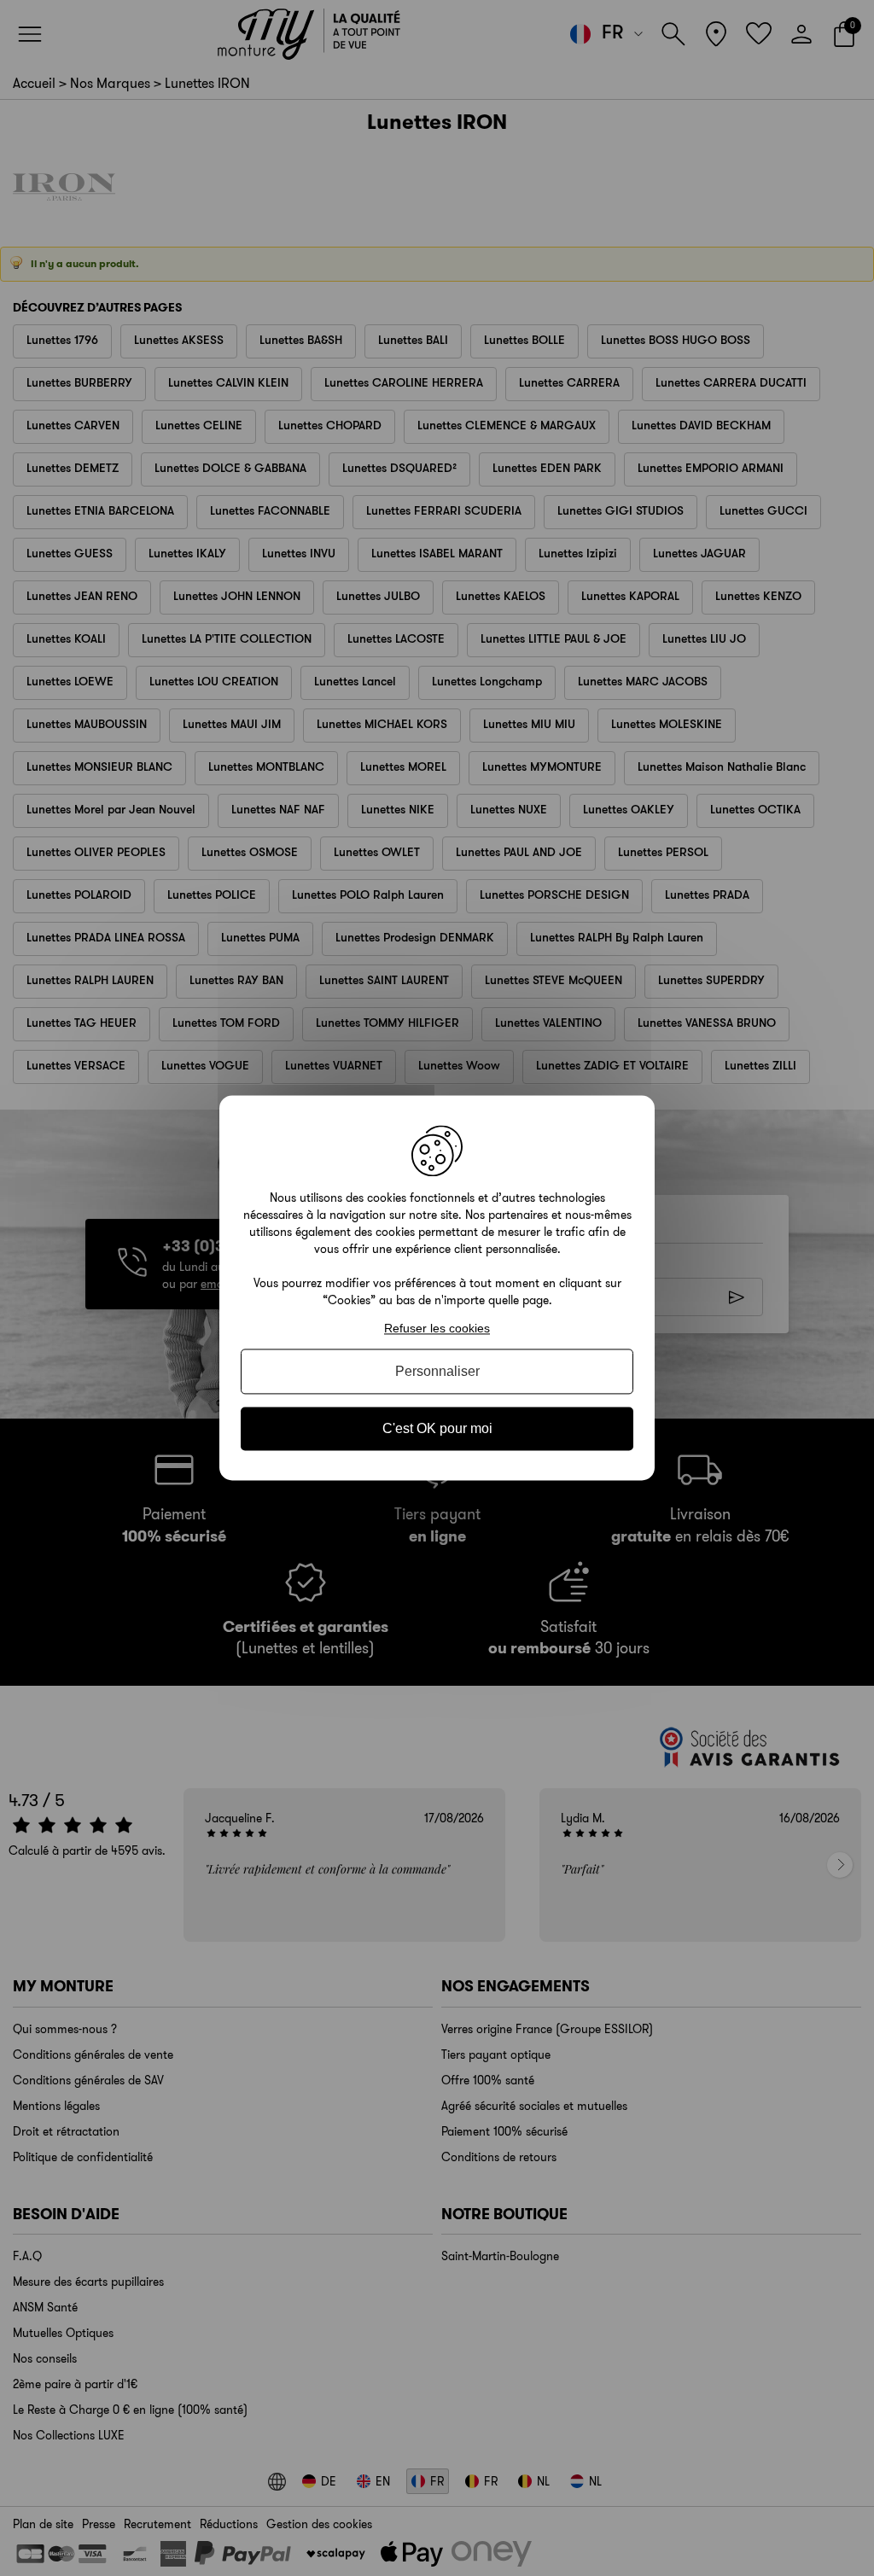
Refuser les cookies (437, 1328)
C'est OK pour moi (437, 1428)
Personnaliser (437, 1371)
